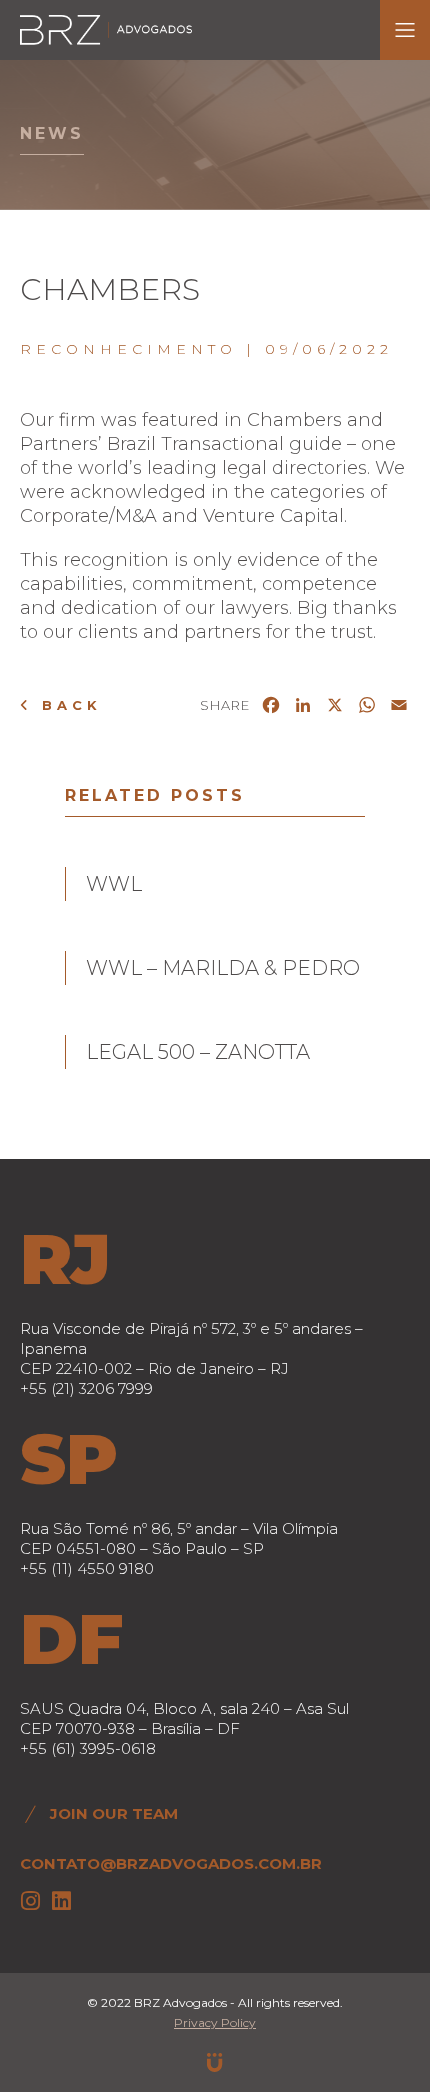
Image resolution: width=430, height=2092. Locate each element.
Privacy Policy (215, 2022)
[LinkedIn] (303, 708)
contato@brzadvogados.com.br (171, 1863)
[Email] (399, 708)
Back (67, 705)
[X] (335, 708)
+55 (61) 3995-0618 (88, 1748)
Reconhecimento (128, 349)
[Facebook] (271, 708)
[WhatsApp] (367, 708)
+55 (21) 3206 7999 (86, 1388)
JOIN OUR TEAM (114, 1813)
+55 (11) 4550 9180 (87, 1568)
